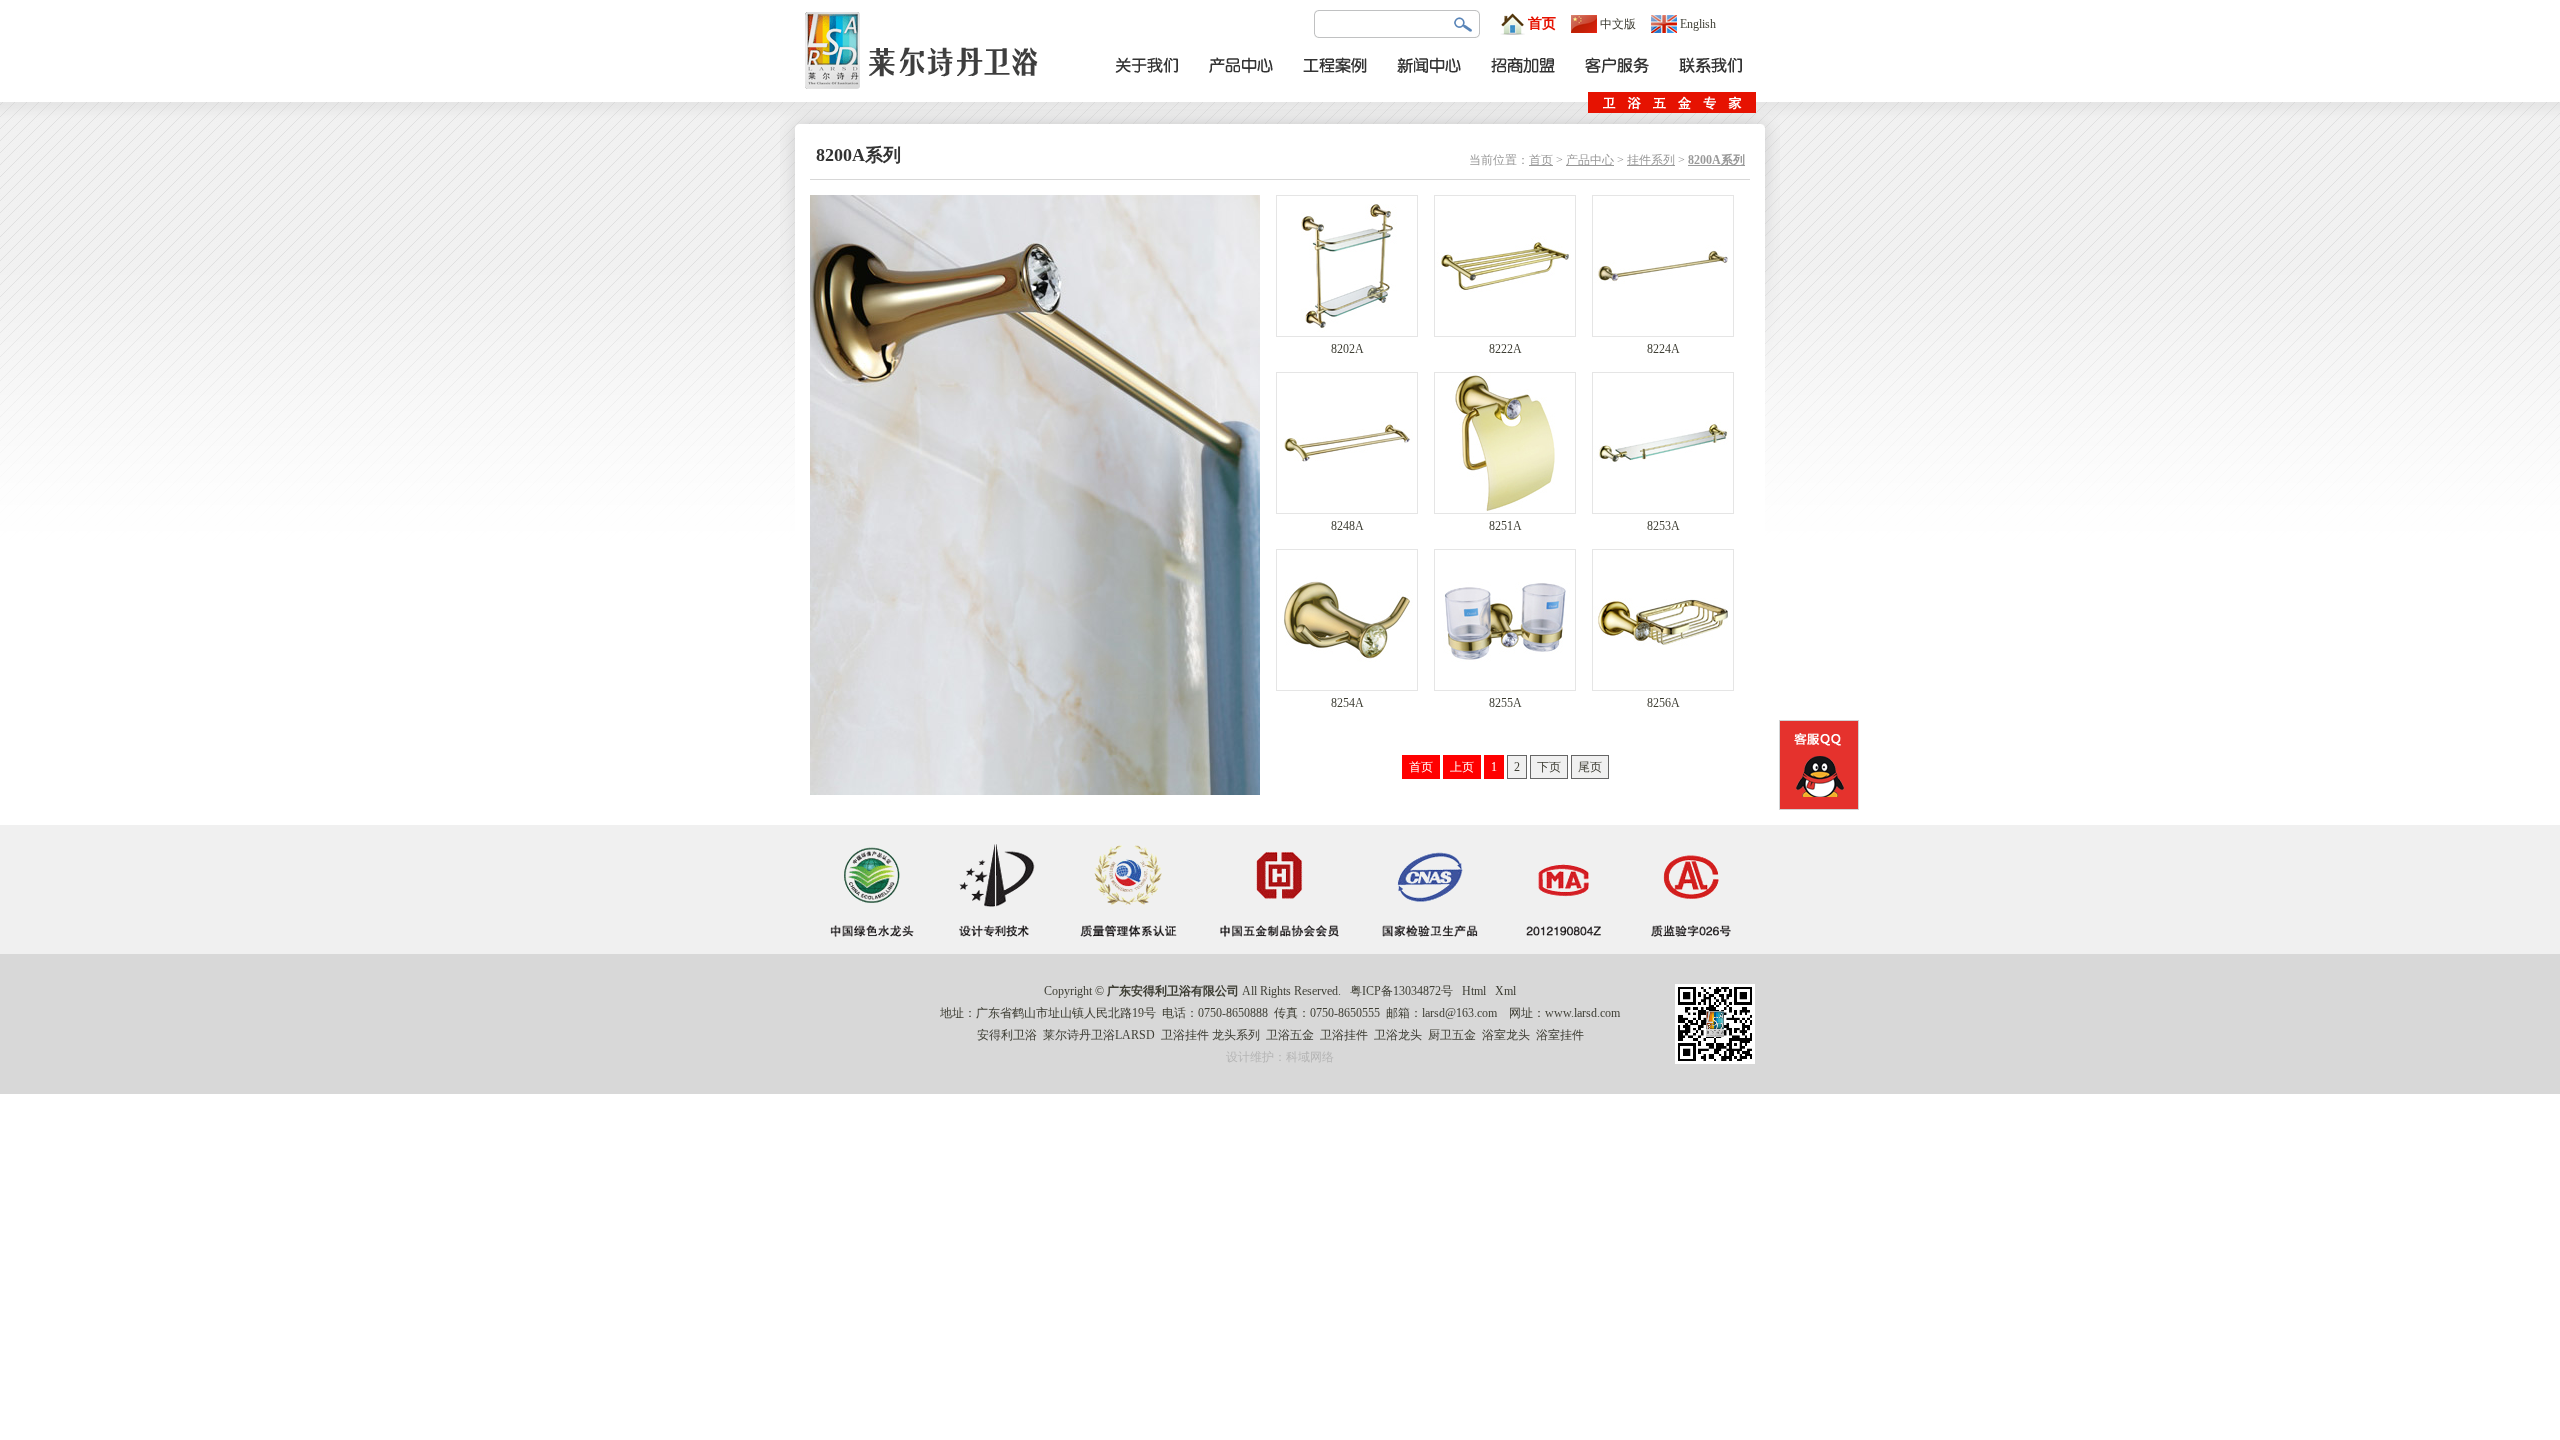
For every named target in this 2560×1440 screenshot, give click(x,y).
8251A (1505, 526)
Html (1474, 991)
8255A (1505, 703)
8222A (1505, 349)
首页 (1542, 23)
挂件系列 (1651, 160)
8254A (1347, 703)
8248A (1347, 526)
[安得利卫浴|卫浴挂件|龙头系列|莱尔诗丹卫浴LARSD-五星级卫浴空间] (927, 98)
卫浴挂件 (1185, 1035)
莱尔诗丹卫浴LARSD (1099, 1035)
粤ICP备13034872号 (1401, 991)
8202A (1347, 349)
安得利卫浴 (1007, 1035)
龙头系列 (1236, 1035)
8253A (1663, 526)
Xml (1505, 991)
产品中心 (1590, 160)
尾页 (1590, 767)
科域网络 (1310, 1057)
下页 (1549, 767)
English (1698, 24)
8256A (1663, 703)
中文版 (1618, 24)
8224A (1663, 349)
